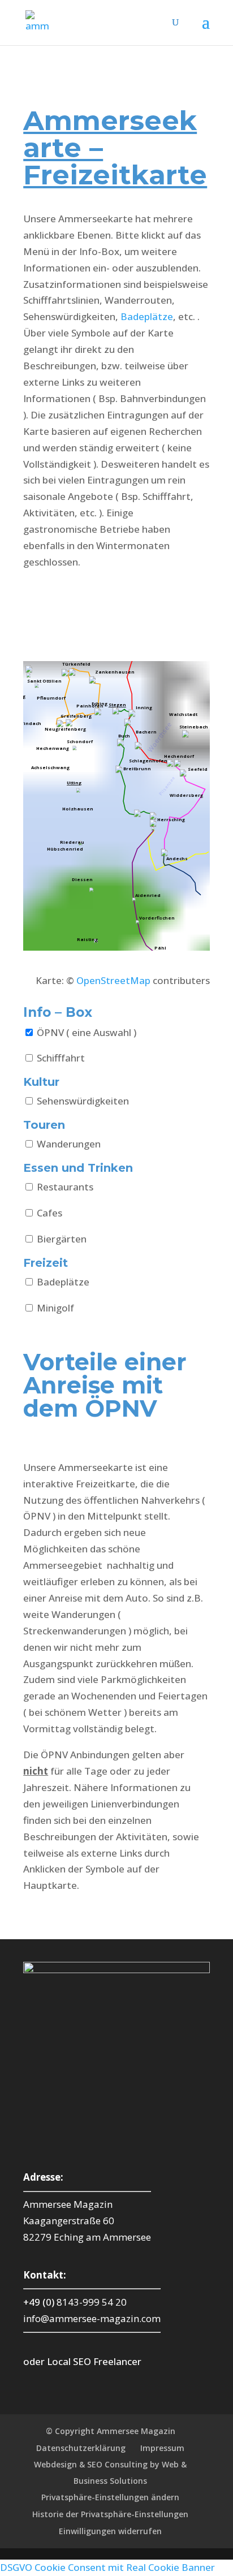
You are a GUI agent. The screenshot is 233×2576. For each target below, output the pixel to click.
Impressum (162, 2448)
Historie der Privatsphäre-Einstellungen (110, 2514)
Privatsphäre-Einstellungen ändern (110, 2497)
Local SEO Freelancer (94, 2361)
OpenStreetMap (113, 980)
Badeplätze (147, 316)
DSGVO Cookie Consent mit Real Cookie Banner (107, 2567)
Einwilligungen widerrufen (110, 2531)
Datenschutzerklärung (81, 2448)
